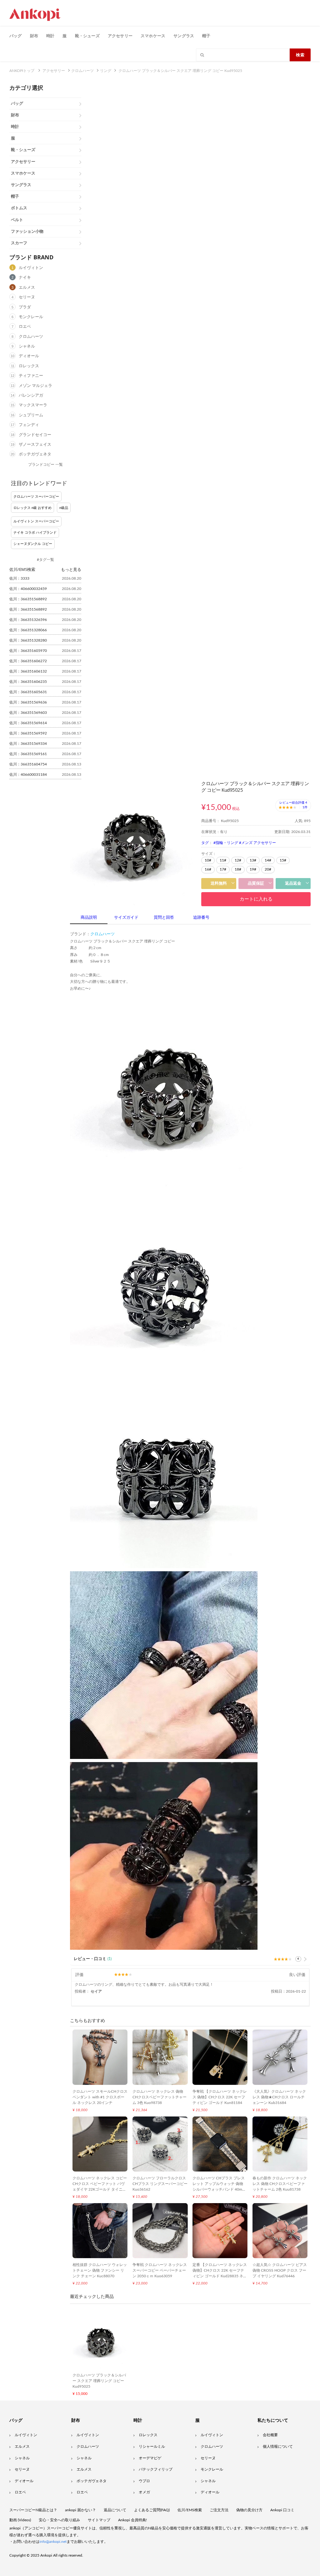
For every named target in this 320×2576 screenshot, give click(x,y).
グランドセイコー (35, 435)
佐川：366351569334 (28, 744)
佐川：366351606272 (28, 661)
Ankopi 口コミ (282, 2510)
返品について (115, 2510)
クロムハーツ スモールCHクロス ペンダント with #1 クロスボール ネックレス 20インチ (100, 2097)
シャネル (27, 346)
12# (238, 860)
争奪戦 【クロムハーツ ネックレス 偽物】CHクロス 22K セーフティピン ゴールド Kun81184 (220, 2097)
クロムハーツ (31, 337)
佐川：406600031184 (28, 775)
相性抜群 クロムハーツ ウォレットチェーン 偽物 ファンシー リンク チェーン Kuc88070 (100, 2270)
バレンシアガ (31, 396)
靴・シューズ (87, 36)
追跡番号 (201, 918)
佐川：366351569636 (28, 702)
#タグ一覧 (45, 560)
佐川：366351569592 (28, 733)
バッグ (16, 36)
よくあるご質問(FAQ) (152, 2510)
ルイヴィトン (31, 268)
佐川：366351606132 (28, 671)
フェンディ (29, 425)
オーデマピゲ (150, 2458)
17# (223, 869)
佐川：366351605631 (28, 692)
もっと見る (71, 569)
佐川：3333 (19, 578)
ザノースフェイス (35, 445)
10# (208, 860)
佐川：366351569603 (28, 713)
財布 (34, 36)
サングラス (184, 36)
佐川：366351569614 (28, 723)
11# (223, 860)
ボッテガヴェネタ (35, 454)
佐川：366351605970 (28, 651)
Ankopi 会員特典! (132, 2520)
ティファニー (31, 376)
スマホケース (153, 36)
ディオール (29, 356)
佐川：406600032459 (28, 589)
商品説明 (89, 918)
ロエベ (25, 327)
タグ (205, 843)
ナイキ (25, 278)
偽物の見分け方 (249, 2510)
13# (253, 860)
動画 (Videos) (20, 2520)
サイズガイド (126, 918)
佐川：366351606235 (28, 682)
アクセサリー (120, 36)
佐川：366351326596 (28, 620)
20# (268, 869)
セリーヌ (27, 297)
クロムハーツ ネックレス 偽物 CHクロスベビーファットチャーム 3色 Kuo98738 (160, 2097)
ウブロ (144, 2481)
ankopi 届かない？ (80, 2510)
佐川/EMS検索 (190, 2510)
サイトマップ (99, 2520)
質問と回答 (164, 918)
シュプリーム (31, 415)
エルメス (27, 288)
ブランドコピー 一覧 (45, 465)
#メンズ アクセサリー (257, 843)
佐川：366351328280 (28, 640)
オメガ (144, 2492)
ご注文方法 (219, 2510)
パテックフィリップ (156, 2469)
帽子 (206, 36)
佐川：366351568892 (28, 599)
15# (283, 860)
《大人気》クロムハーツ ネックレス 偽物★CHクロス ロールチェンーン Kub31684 (279, 2097)
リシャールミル (152, 2446)
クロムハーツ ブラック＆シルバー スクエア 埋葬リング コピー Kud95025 (99, 2381)
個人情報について (278, 2446)
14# (268, 860)
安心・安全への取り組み (59, 2520)
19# (253, 869)
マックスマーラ (33, 405)
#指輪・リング (226, 843)
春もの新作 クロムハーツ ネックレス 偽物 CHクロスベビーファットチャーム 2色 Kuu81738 (280, 2184)
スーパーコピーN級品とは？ (33, 2510)
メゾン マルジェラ (35, 386)
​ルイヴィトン (212, 2435)
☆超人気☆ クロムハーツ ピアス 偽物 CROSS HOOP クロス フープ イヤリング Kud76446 (280, 2270)
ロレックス (29, 366)
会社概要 (270, 2435)
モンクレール (31, 317)
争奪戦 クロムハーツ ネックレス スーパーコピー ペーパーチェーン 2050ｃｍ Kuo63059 (160, 2270)
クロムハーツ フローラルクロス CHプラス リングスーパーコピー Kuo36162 (160, 2184)
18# (238, 869)
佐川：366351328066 (28, 630)
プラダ (25, 307)
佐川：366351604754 (28, 764)
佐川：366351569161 (28, 754)
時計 (50, 36)
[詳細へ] (305, 1959)
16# (208, 869)
